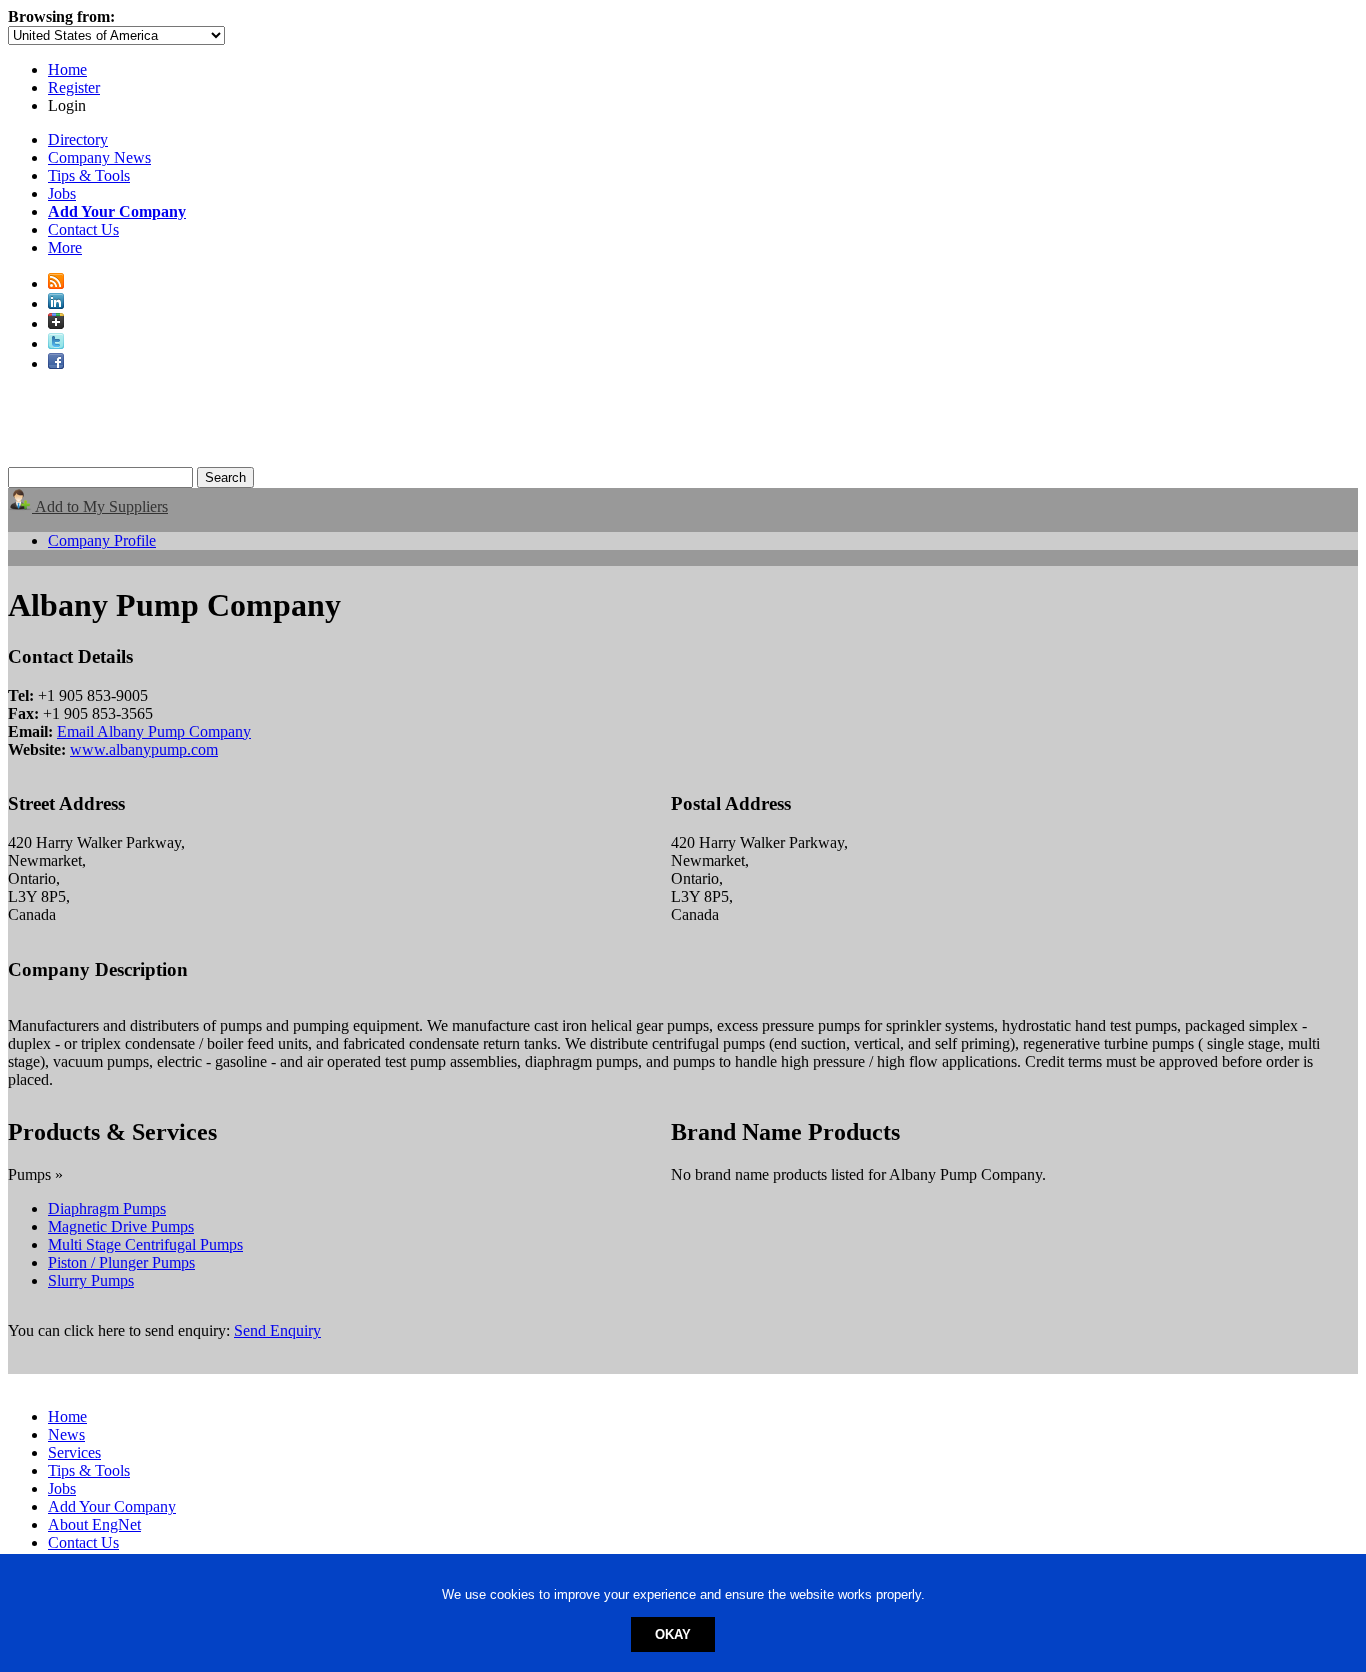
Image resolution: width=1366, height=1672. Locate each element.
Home (67, 69)
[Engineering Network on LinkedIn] (56, 303)
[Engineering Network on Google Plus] (56, 323)
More (65, 247)
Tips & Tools (89, 175)
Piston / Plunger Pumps (121, 1262)
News (66, 1434)
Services (74, 1452)
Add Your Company (112, 1506)
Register (74, 87)
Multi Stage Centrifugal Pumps (145, 1244)
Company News (99, 157)
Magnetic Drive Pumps (121, 1226)
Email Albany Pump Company (154, 731)
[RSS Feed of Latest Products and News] (56, 283)
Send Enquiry (277, 1330)
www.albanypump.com (144, 749)
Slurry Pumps (91, 1280)
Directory (78, 139)
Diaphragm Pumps (107, 1208)
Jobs (62, 193)
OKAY (673, 1634)
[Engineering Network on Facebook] (56, 363)
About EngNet (94, 1524)
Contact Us (83, 229)
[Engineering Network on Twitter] (56, 343)
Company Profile (102, 540)
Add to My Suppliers (100, 506)
